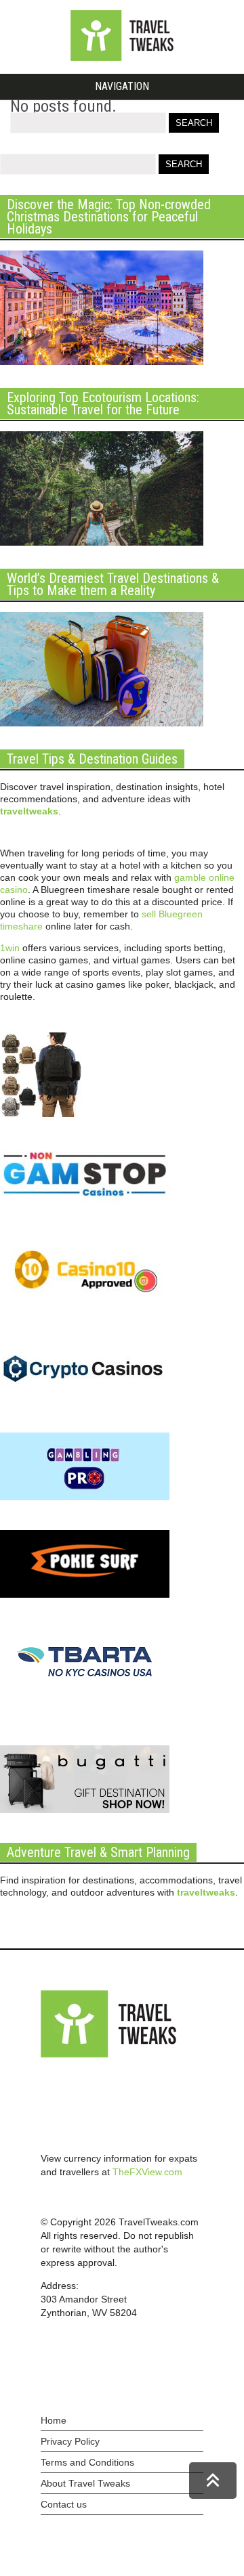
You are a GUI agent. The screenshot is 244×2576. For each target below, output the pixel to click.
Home (54, 2420)
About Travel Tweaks (85, 2483)
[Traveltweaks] (122, 58)
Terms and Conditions (87, 2462)
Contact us (64, 2504)
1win (10, 948)
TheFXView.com (147, 2172)
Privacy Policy (70, 2441)
